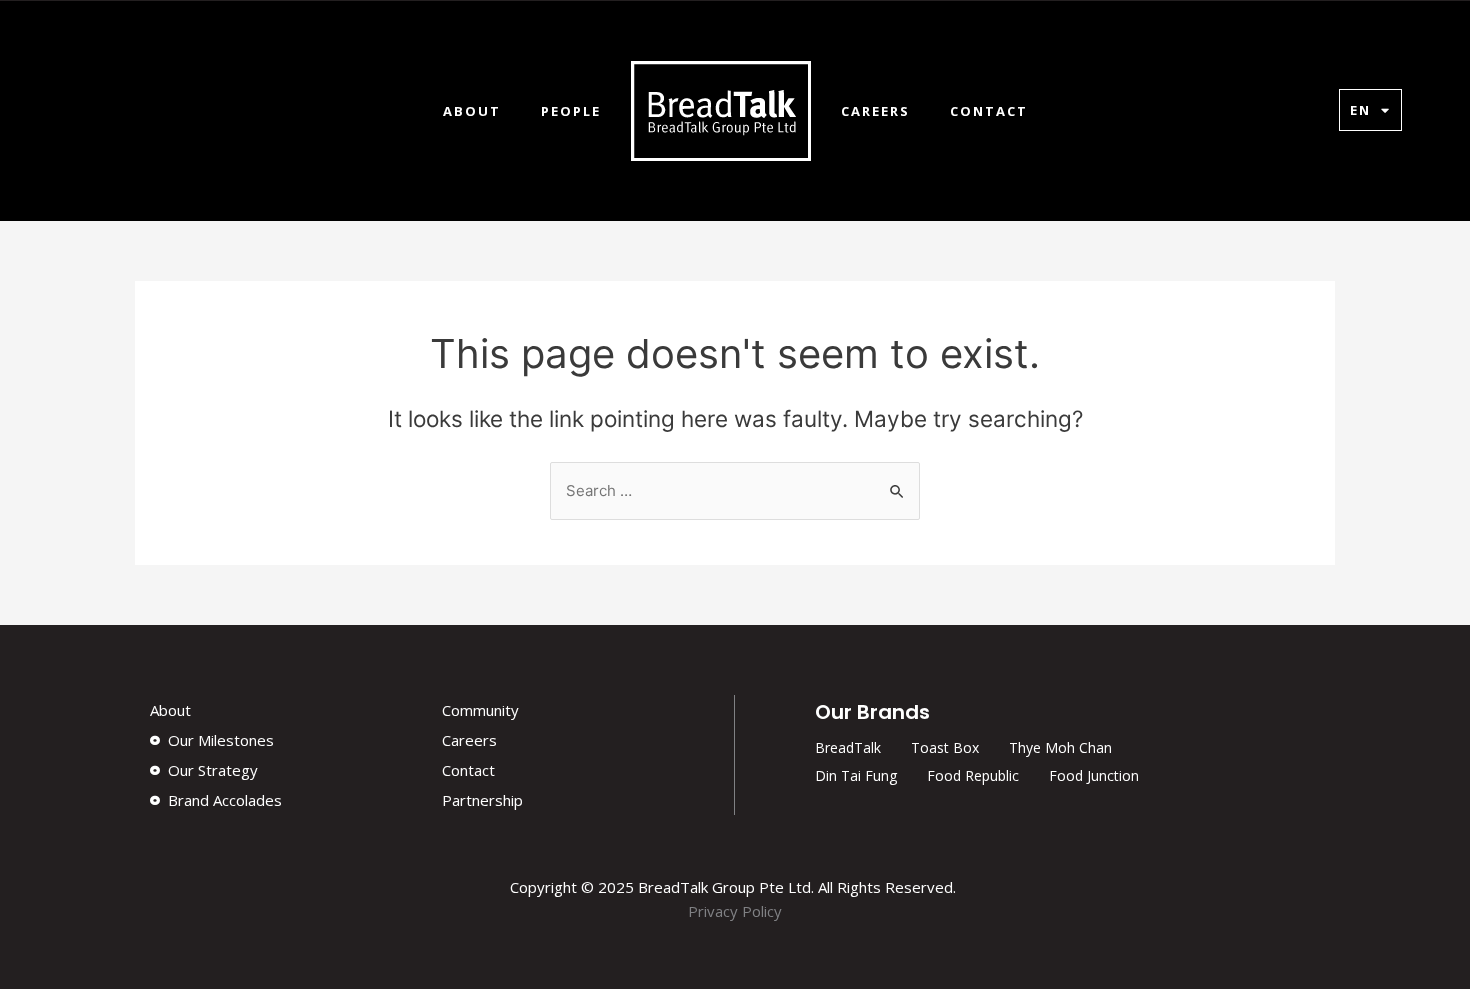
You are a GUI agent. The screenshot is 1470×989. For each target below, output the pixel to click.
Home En (721, 111)
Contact (989, 111)
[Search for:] (735, 490)
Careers (875, 111)
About (472, 111)
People (571, 111)
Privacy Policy (735, 911)
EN (1360, 110)
